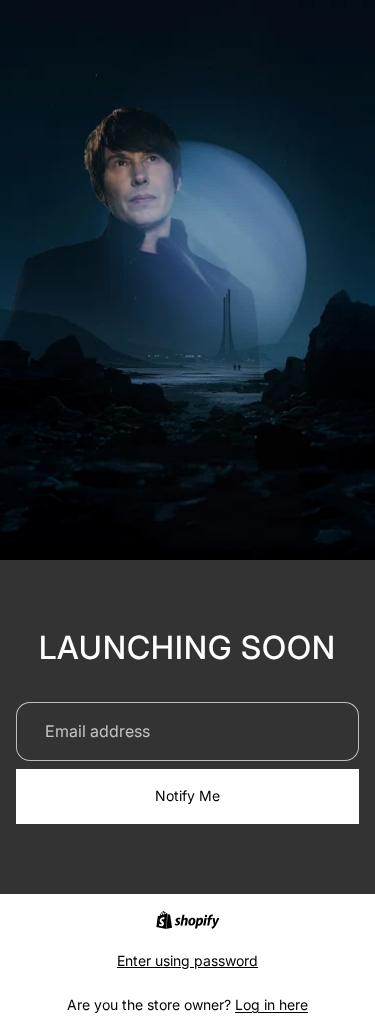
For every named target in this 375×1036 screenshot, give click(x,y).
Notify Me (187, 795)
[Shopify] (187, 920)
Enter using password (187, 960)
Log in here (271, 1004)
